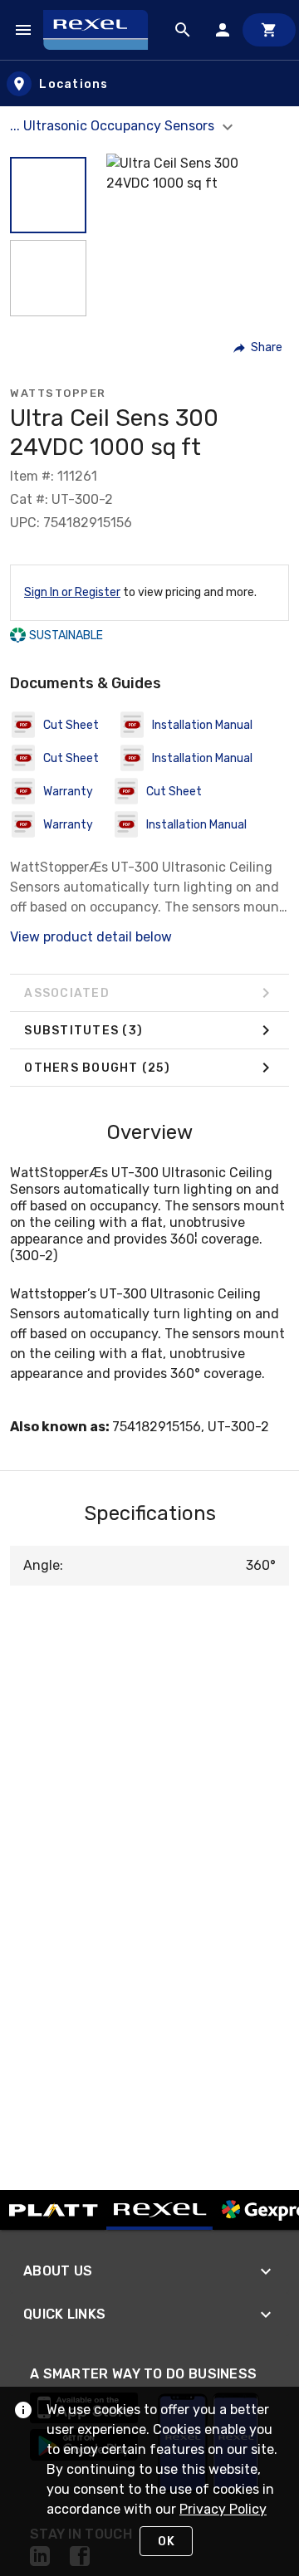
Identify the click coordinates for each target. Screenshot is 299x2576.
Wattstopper (58, 393)
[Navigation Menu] (23, 30)
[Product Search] (183, 30)
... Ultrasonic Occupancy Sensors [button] (114, 126)
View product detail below (91, 937)
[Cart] (269, 30)
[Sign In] (223, 30)
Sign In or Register (72, 592)
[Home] (103, 29)
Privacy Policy (223, 2509)
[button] (48, 195)
